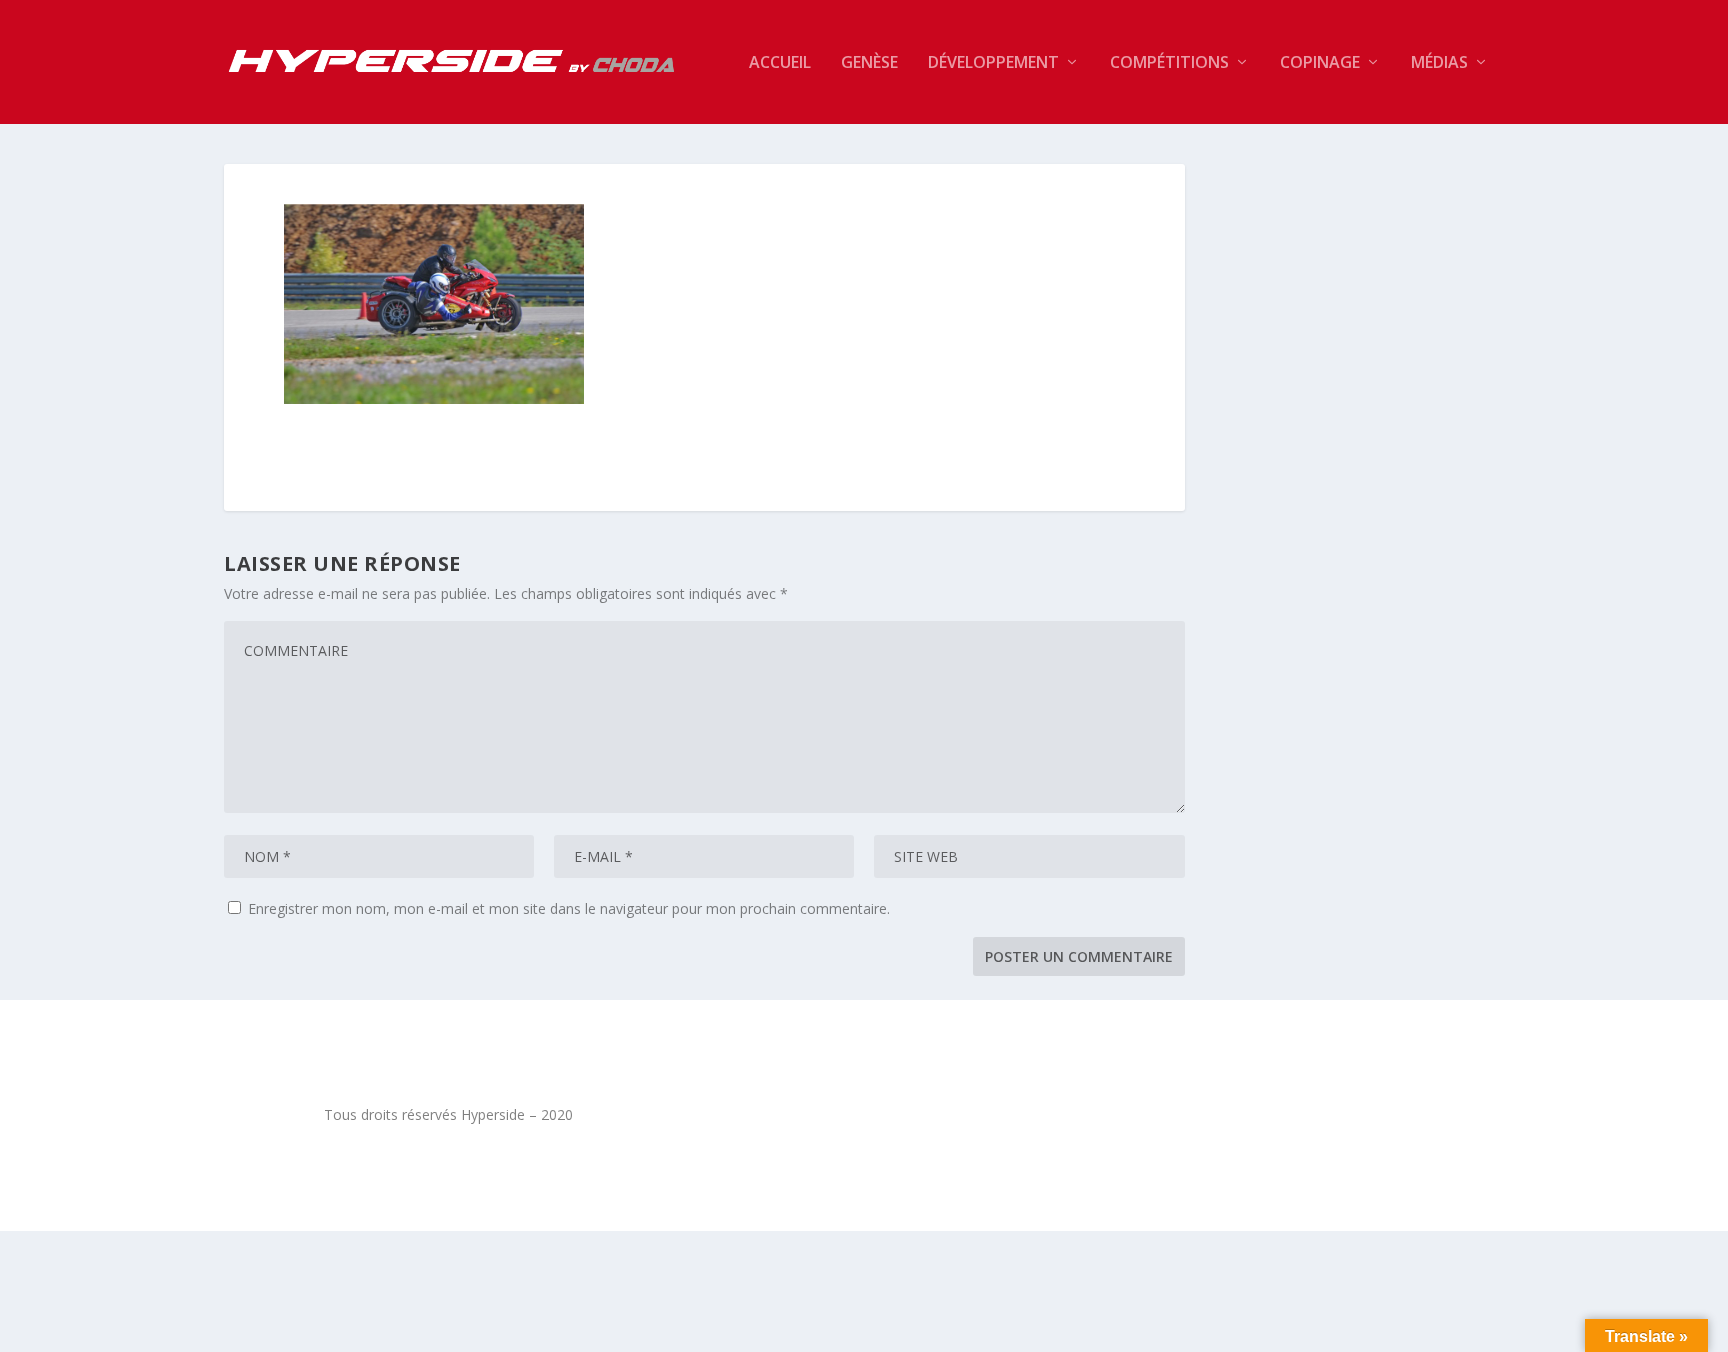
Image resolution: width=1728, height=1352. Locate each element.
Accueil (780, 63)
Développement (993, 63)
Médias (1439, 63)
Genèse (869, 63)
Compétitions (1169, 63)
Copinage (1320, 63)
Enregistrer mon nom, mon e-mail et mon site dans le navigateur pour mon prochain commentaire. (569, 908)
